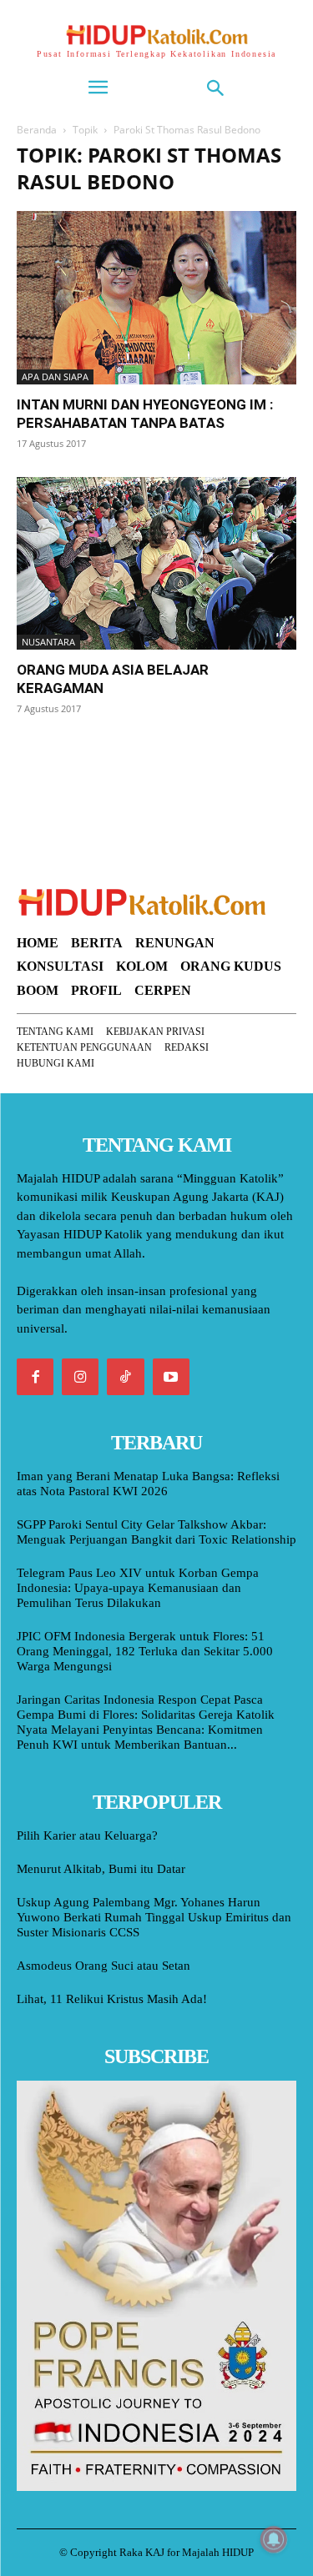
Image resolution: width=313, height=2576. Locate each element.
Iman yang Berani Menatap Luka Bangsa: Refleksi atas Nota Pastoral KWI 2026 (148, 1484)
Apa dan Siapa (55, 377)
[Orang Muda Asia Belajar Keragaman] (156, 564)
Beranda (37, 130)
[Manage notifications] (274, 2539)
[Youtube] (171, 1377)
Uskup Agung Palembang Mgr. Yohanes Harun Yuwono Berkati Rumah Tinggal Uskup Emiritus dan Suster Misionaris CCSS (154, 1917)
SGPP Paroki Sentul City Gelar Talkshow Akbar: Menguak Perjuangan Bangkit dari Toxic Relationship (156, 1532)
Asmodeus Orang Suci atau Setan (103, 1966)
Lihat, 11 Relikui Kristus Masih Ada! (112, 1999)
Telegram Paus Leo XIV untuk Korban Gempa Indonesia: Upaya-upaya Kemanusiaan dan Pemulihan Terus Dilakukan (138, 1588)
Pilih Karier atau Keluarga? (87, 1835)
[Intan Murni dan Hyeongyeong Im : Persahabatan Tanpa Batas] (156, 298)
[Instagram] (80, 1377)
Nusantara (48, 642)
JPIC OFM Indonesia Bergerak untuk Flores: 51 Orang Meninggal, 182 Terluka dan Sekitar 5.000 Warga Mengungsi (145, 1651)
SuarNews (45, 751)
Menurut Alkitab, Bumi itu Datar (101, 1869)
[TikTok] (125, 1377)
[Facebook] (35, 1377)
